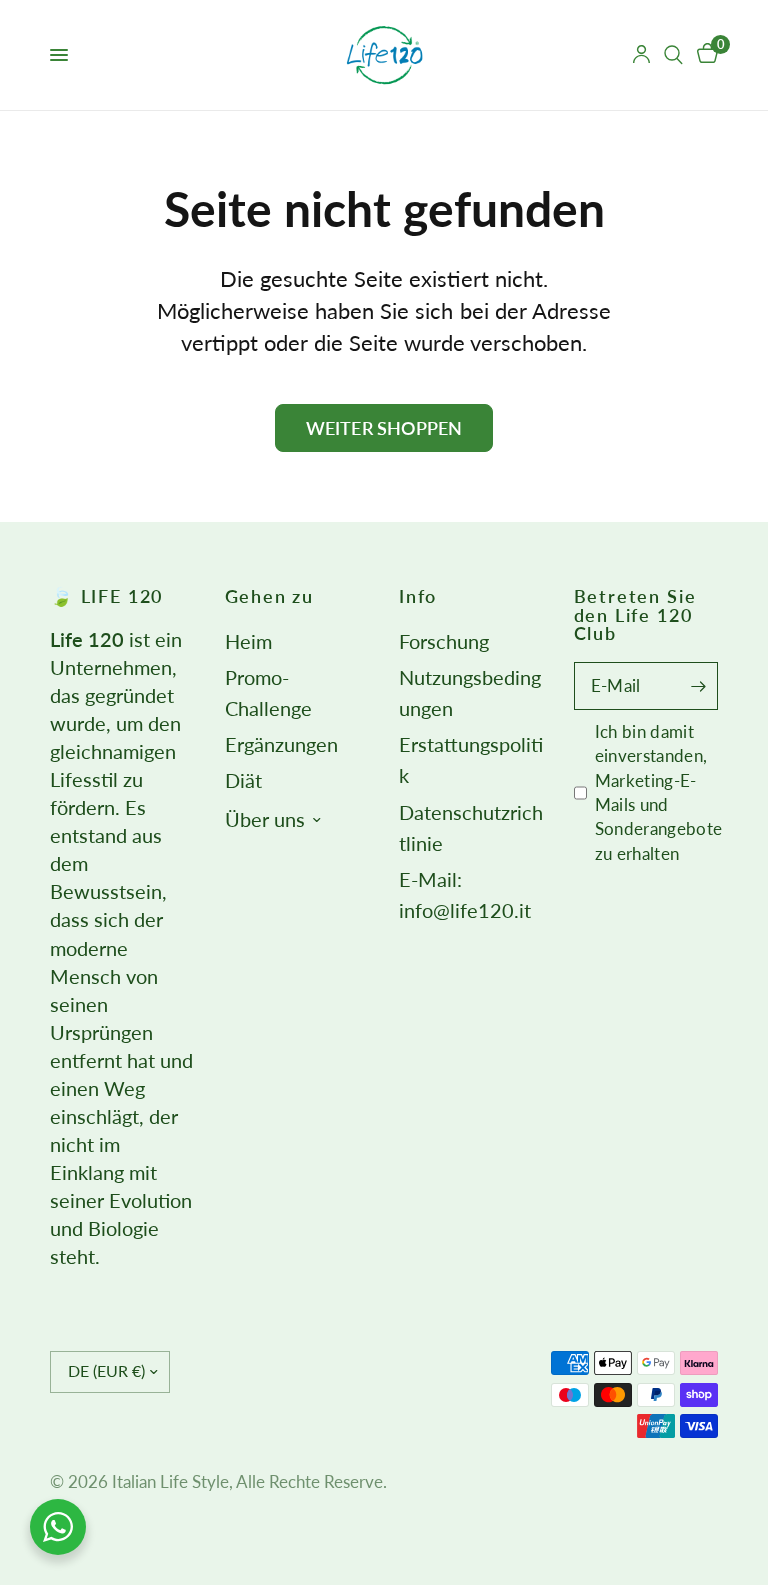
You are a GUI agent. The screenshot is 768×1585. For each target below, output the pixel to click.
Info (418, 596)
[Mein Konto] (641, 55)
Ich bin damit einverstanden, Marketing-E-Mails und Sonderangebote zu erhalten (659, 792)
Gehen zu (270, 596)
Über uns (265, 819)
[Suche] (673, 55)
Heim (248, 641)
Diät (243, 780)
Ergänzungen (281, 744)
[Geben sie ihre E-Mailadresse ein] (698, 686)
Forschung (444, 641)
